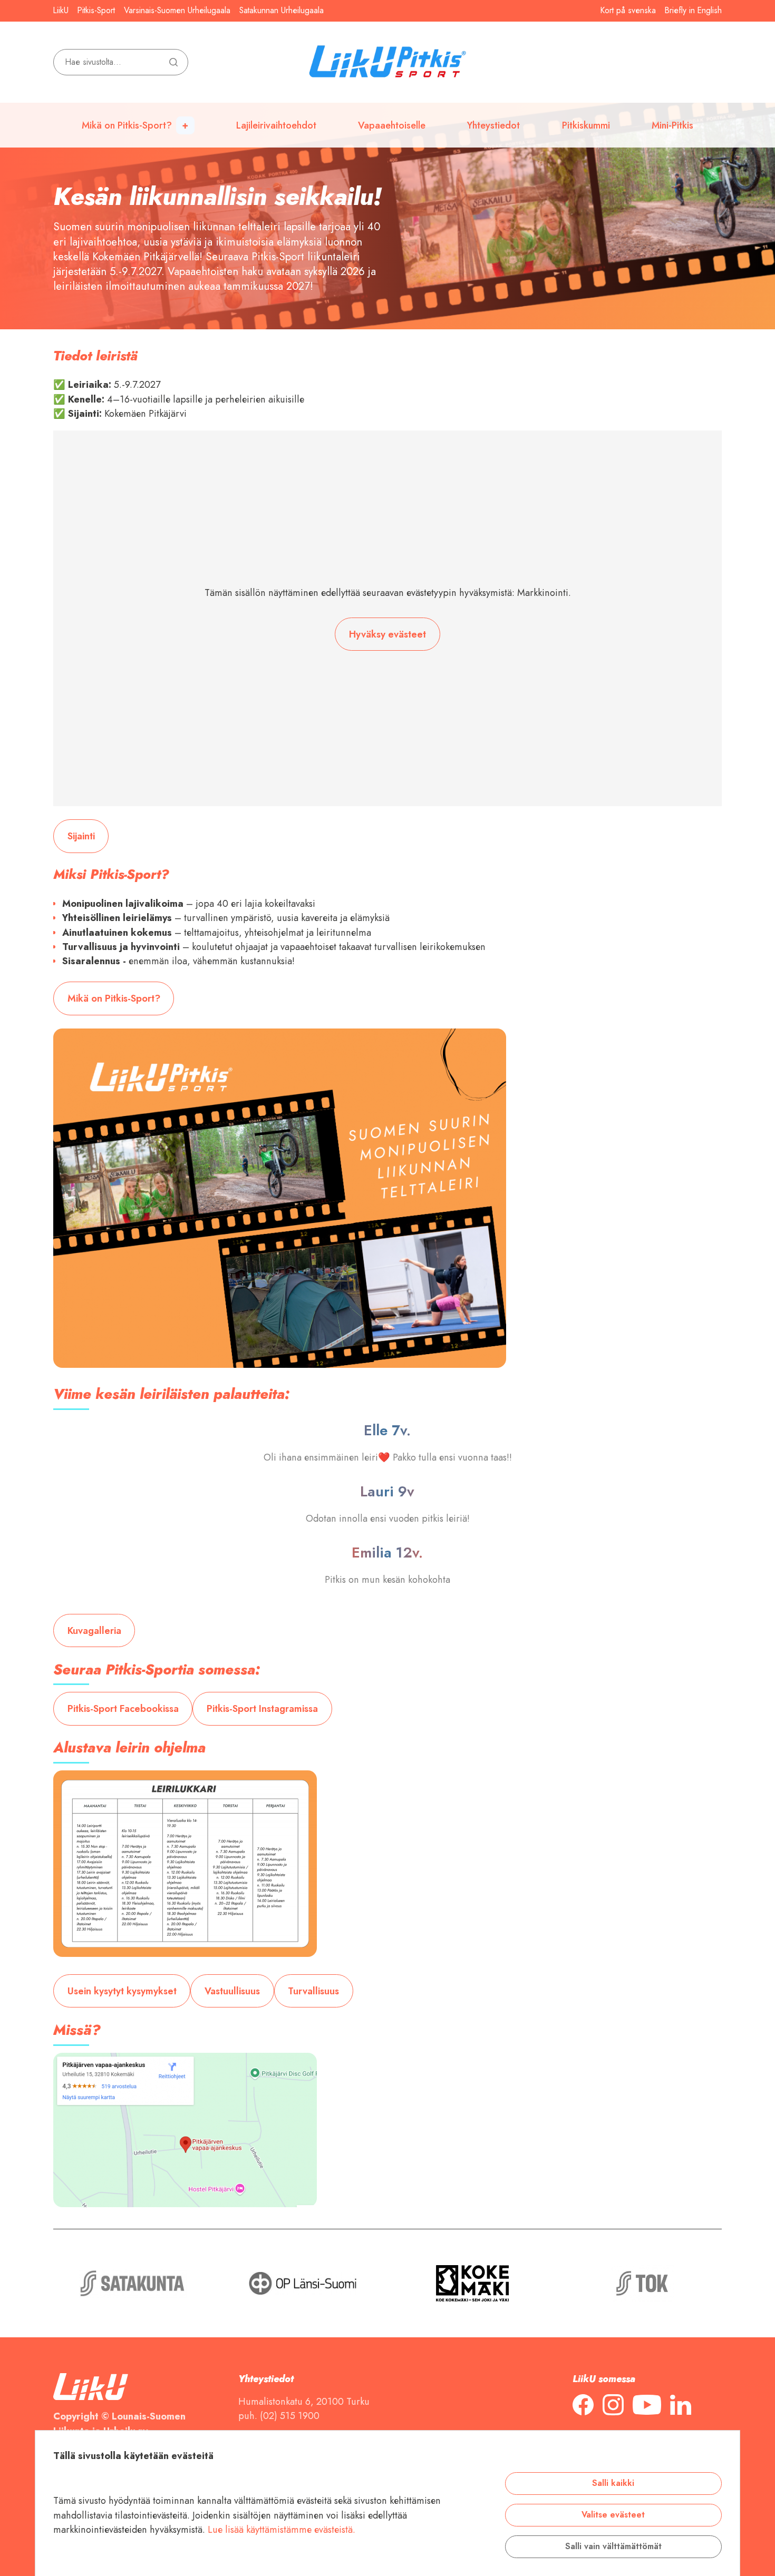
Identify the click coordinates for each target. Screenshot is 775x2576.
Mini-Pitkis (672, 125)
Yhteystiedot (493, 125)
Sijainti (81, 836)
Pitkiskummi (586, 125)
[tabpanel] (387, 165)
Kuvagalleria (94, 1630)
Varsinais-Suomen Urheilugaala (177, 11)
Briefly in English (693, 11)
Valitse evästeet (613, 2515)
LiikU (61, 11)
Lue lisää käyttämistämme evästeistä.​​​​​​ (282, 2529)
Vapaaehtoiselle (392, 125)
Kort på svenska (628, 11)
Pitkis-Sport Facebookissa (123, 1708)
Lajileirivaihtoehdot (276, 125)
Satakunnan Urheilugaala (282, 11)
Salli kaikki (613, 2483)
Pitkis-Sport (96, 11)
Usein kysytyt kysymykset (122, 1991)
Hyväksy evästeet (387, 634)
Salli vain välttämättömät (613, 2546)
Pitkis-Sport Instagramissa (262, 1708)
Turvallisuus (313, 1991)
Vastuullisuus (232, 1991)
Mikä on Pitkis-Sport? (127, 125)
